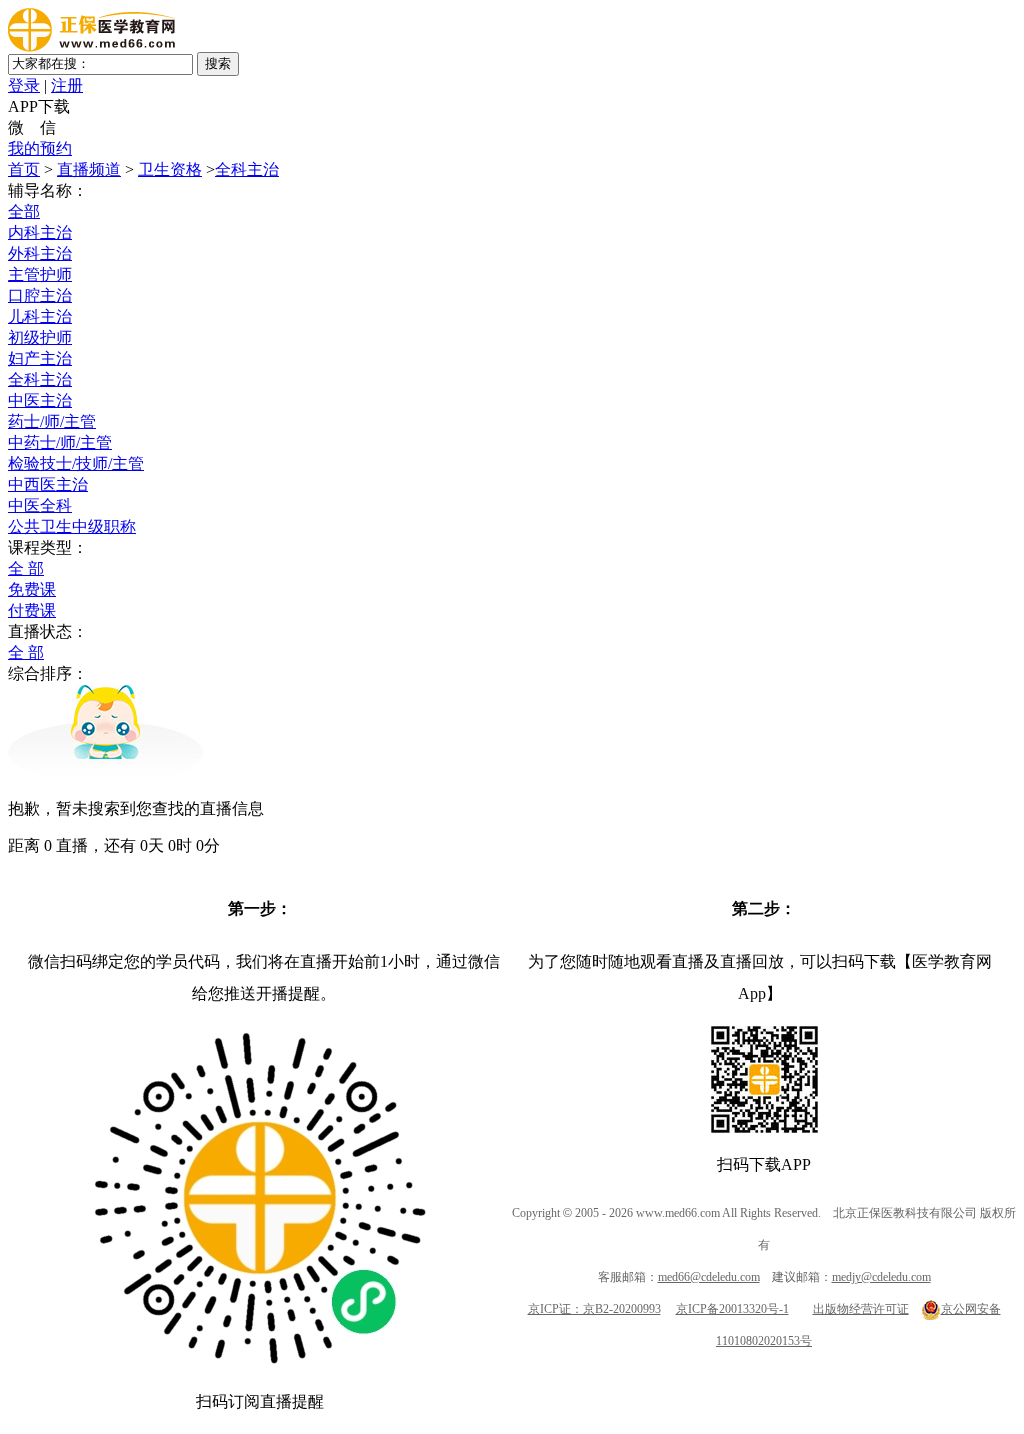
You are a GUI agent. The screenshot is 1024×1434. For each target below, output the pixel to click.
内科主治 (40, 232)
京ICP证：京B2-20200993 (594, 1309)
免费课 (32, 589)
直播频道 (89, 169)
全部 (24, 211)
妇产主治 (40, 358)
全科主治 (247, 169)
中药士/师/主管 (60, 442)
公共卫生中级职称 (72, 526)
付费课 (32, 610)
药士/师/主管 (52, 421)
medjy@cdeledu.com (881, 1277)
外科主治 (40, 253)
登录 (24, 85)
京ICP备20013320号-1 (732, 1309)
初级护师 (40, 337)
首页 (24, 169)
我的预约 (40, 148)
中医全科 (40, 505)
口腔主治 (40, 295)
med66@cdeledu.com (709, 1277)
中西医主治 (48, 484)
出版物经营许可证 (861, 1309)
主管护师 (40, 274)
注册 (67, 85)
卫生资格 (170, 169)
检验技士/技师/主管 (76, 463)
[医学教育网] (91, 46)
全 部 (26, 568)
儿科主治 (40, 316)
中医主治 (40, 400)
